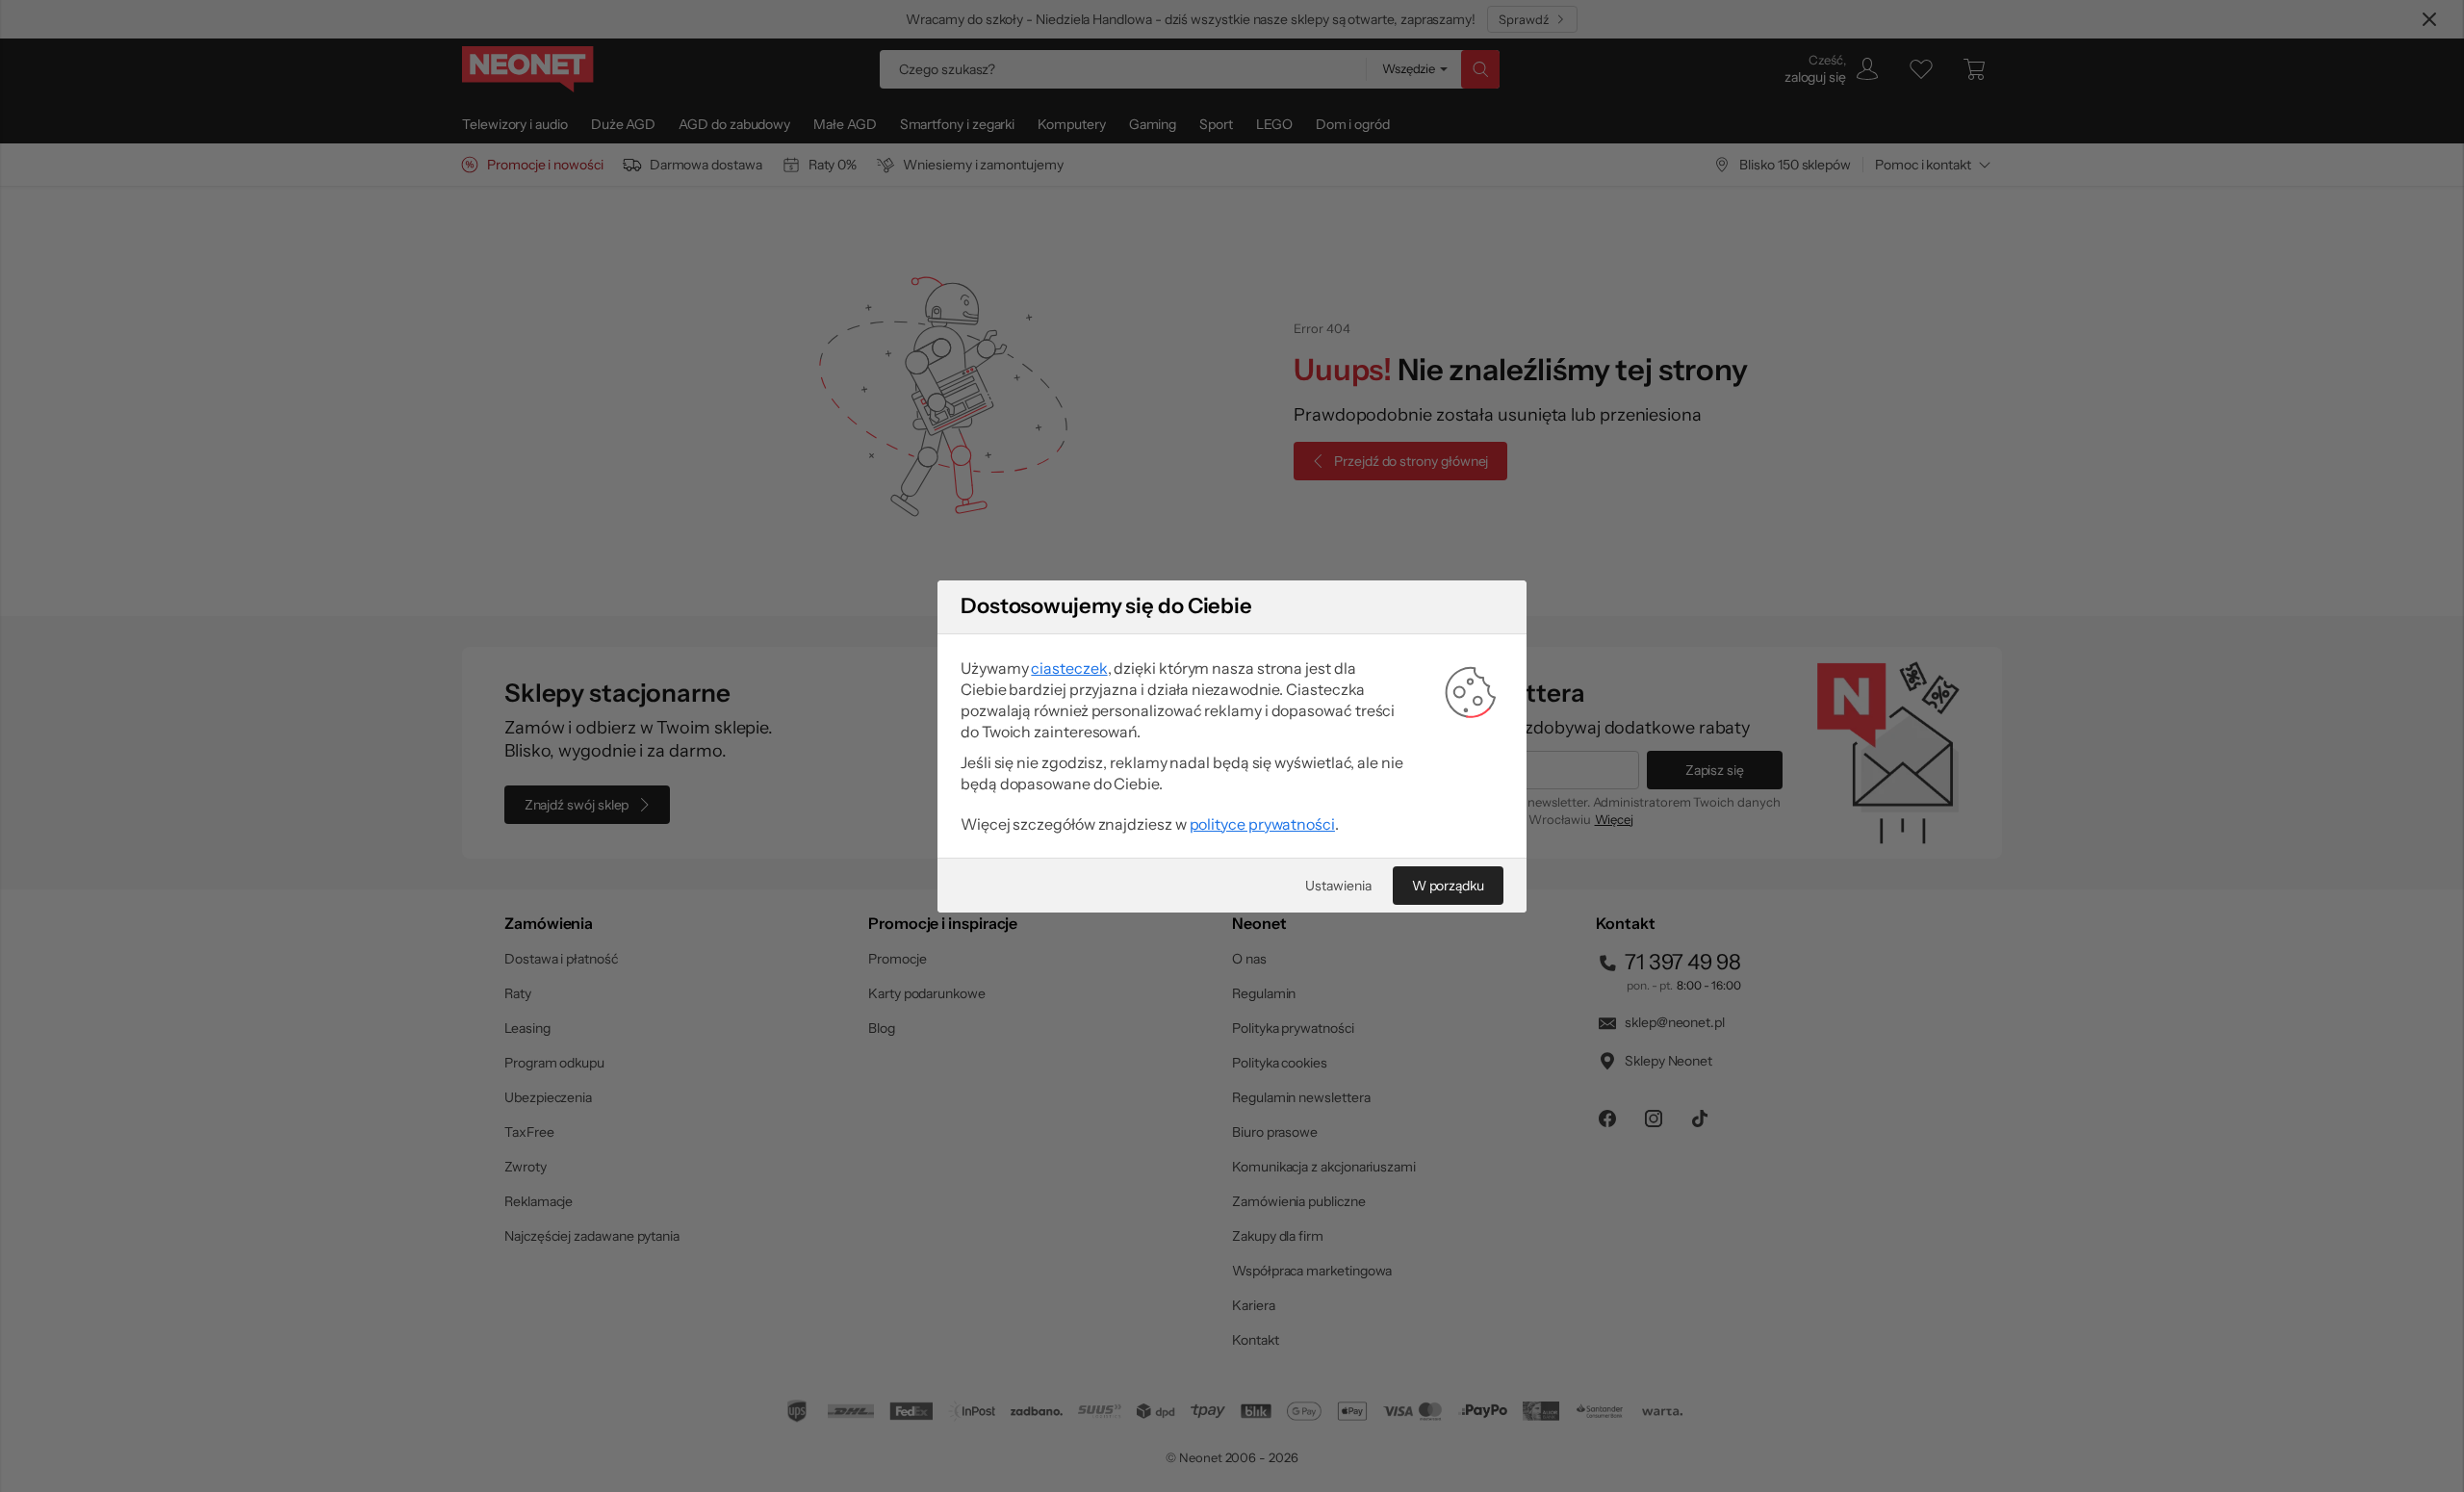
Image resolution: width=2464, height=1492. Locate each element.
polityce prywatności (1262, 824)
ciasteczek (1069, 668)
